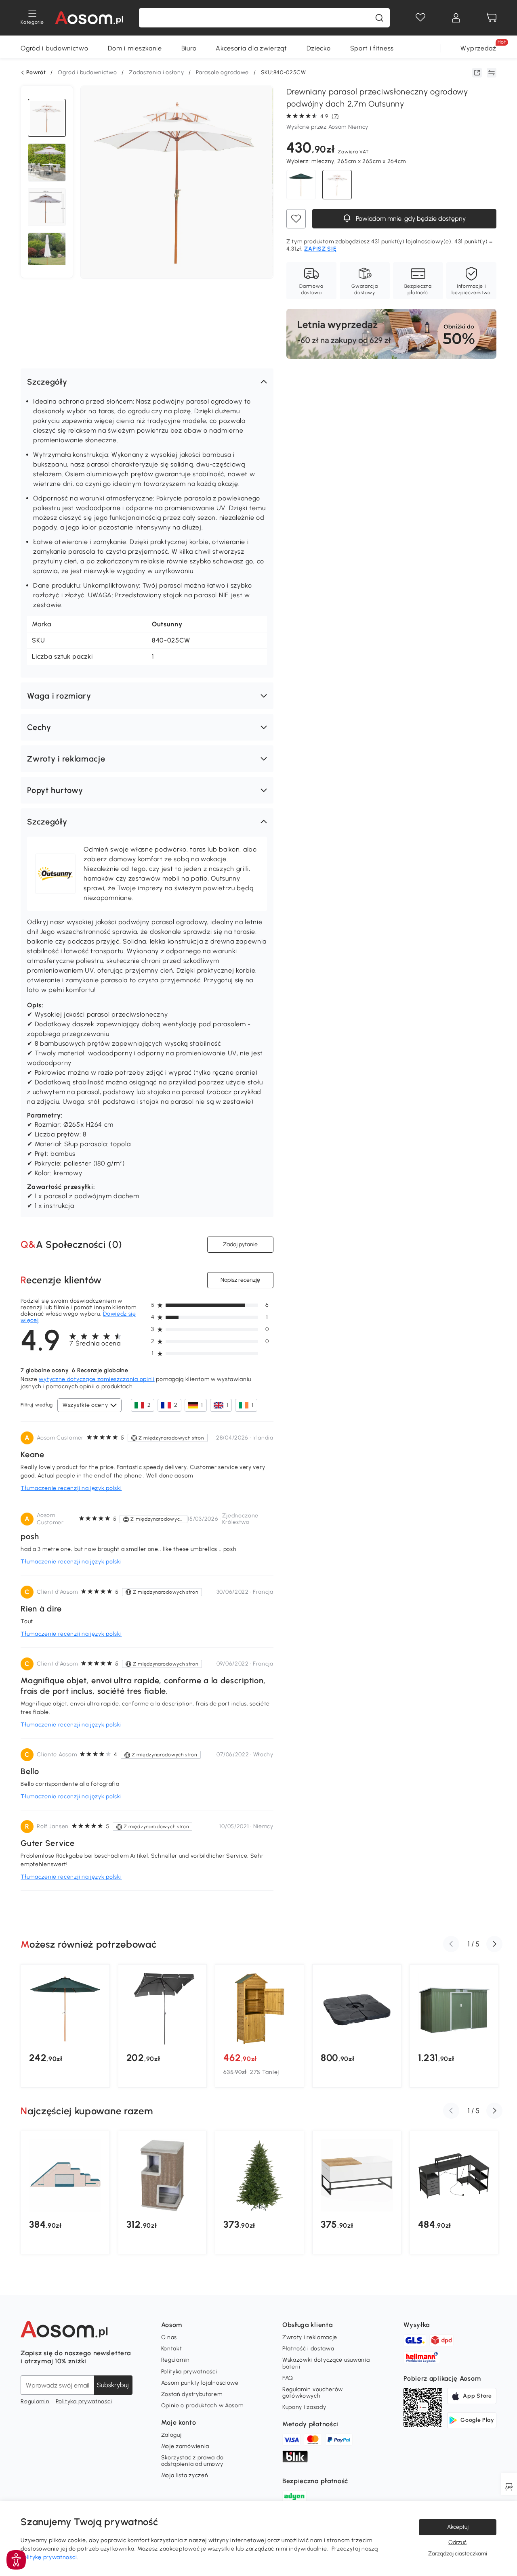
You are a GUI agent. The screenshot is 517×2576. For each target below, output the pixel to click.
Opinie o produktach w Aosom (202, 2405)
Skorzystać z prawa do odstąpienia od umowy (192, 2461)
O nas (169, 2337)
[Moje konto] (456, 18)
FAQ (288, 2378)
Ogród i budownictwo (54, 48)
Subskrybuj (113, 2385)
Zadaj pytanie (240, 1244)
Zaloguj (171, 2435)
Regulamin (35, 2401)
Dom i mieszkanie (135, 48)
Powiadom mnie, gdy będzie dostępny (410, 219)
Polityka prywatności (84, 2401)
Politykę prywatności (49, 2557)
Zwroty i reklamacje (310, 2337)
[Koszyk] (492, 18)
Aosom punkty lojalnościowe (200, 2383)
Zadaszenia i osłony (156, 72)
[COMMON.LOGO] (89, 18)
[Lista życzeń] (420, 18)
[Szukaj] (379, 18)
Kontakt (172, 2349)
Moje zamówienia (185, 2446)
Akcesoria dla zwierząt (251, 48)
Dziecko (319, 48)
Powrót (36, 73)
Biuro (189, 48)
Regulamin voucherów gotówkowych (313, 2393)
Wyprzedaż (478, 48)
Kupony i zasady (304, 2407)
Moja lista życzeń (185, 2475)
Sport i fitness (372, 48)
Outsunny (167, 624)
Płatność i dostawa (308, 2349)
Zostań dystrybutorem (192, 2394)
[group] (65, 2026)
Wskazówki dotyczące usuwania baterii (326, 2363)
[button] (147, 382)
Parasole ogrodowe (222, 72)
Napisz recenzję (240, 1280)
